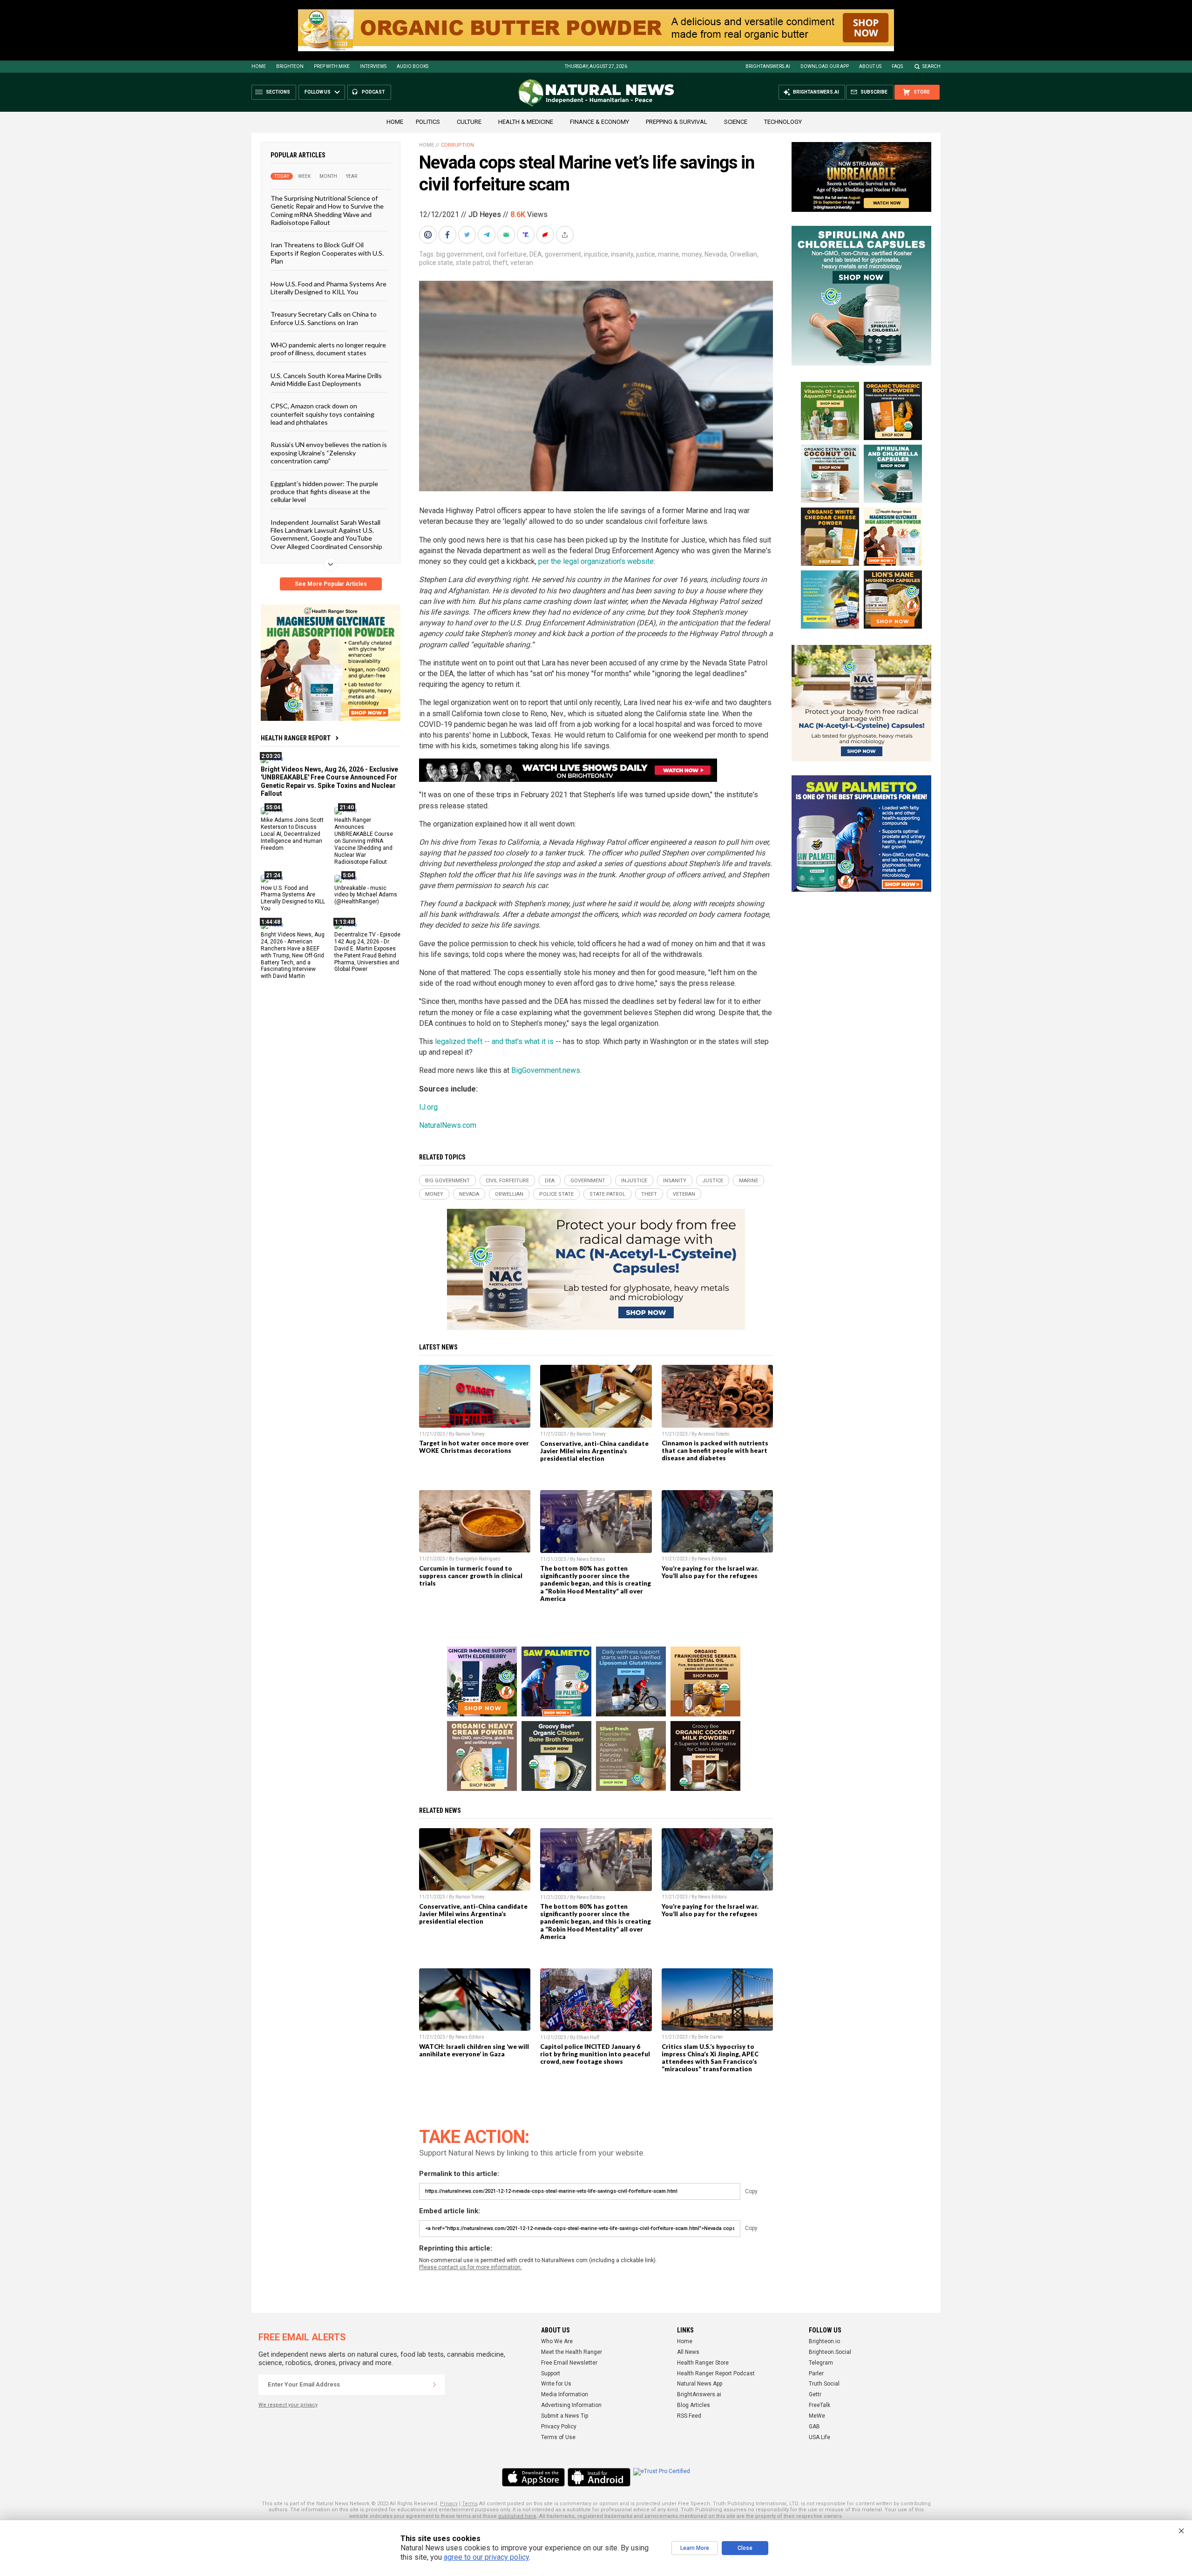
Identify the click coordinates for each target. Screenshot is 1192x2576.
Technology (783, 122)
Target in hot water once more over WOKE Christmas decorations (474, 1447)
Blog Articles (694, 2405)
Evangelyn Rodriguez (478, 1559)
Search (931, 66)
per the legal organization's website (596, 561)
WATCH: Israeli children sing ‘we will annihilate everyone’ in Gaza (474, 2050)
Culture (469, 122)
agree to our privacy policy (486, 2557)
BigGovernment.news (546, 1070)
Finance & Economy (599, 122)
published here (517, 2516)
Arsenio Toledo (714, 1434)
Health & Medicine (526, 122)
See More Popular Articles (331, 584)
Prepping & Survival (677, 122)
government (563, 254)
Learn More (695, 2548)
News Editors (591, 1559)
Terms (470, 2504)
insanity (622, 254)
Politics (428, 122)
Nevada (716, 254)
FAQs (897, 66)
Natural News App (700, 2384)
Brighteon (290, 66)
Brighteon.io (824, 2341)
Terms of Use (558, 2437)
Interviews (373, 66)
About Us (870, 66)
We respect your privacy (288, 2405)
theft (500, 263)
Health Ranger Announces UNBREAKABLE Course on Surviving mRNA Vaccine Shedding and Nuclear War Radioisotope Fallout (364, 841)
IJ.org (428, 1107)
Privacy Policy (559, 2427)
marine (668, 254)
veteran (522, 263)
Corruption (457, 145)
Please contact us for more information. (471, 2267)
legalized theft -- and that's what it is (494, 1041)
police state (436, 263)
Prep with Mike (332, 66)
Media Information (565, 2394)
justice (646, 254)
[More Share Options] (566, 235)
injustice (596, 254)
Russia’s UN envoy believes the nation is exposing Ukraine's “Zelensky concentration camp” (329, 453)
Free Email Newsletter (569, 2363)
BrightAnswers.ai (768, 66)
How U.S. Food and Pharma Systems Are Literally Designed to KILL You (328, 287)
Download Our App (825, 66)
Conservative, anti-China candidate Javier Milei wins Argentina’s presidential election (594, 1451)
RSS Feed (689, 2416)
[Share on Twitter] (468, 235)
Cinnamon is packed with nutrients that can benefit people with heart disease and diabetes (715, 1451)
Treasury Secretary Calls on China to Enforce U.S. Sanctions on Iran (324, 318)
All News (688, 2352)
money (692, 254)
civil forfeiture (506, 254)
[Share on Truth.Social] (527, 235)
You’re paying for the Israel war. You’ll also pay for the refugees (710, 1572)
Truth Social (824, 2384)
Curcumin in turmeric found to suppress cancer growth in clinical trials (471, 1576)
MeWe (817, 2416)
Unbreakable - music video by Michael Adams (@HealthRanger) (366, 895)
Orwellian (743, 254)
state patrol (473, 263)
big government (460, 254)
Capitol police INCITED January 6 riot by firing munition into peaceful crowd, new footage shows (595, 2054)
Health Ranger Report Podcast (716, 2373)
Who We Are (557, 2341)
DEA (536, 254)
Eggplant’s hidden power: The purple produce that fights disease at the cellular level (324, 491)
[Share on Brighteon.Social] (429, 235)
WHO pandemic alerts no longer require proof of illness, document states (328, 349)
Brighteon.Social (830, 2352)
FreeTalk (819, 2405)
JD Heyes (485, 214)
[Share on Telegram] (488, 235)
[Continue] (434, 2385)
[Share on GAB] (507, 235)
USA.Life (819, 2437)
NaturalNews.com (448, 1125)
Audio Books (413, 66)
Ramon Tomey (470, 1434)
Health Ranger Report (296, 738)
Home (259, 66)
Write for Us (556, 2384)
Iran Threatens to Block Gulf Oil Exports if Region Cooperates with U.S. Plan (327, 253)
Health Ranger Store (703, 2363)
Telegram (821, 2363)
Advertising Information (571, 2405)
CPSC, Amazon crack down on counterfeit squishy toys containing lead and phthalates (322, 414)
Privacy (449, 2504)
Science (736, 122)
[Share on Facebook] (448, 235)
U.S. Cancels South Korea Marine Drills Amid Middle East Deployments (326, 379)
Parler (816, 2373)
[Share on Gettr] (546, 235)
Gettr (815, 2394)
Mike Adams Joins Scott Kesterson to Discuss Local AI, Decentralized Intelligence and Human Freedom (292, 834)
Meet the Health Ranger (572, 2352)
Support (551, 2373)
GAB (814, 2427)
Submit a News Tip (565, 2416)
